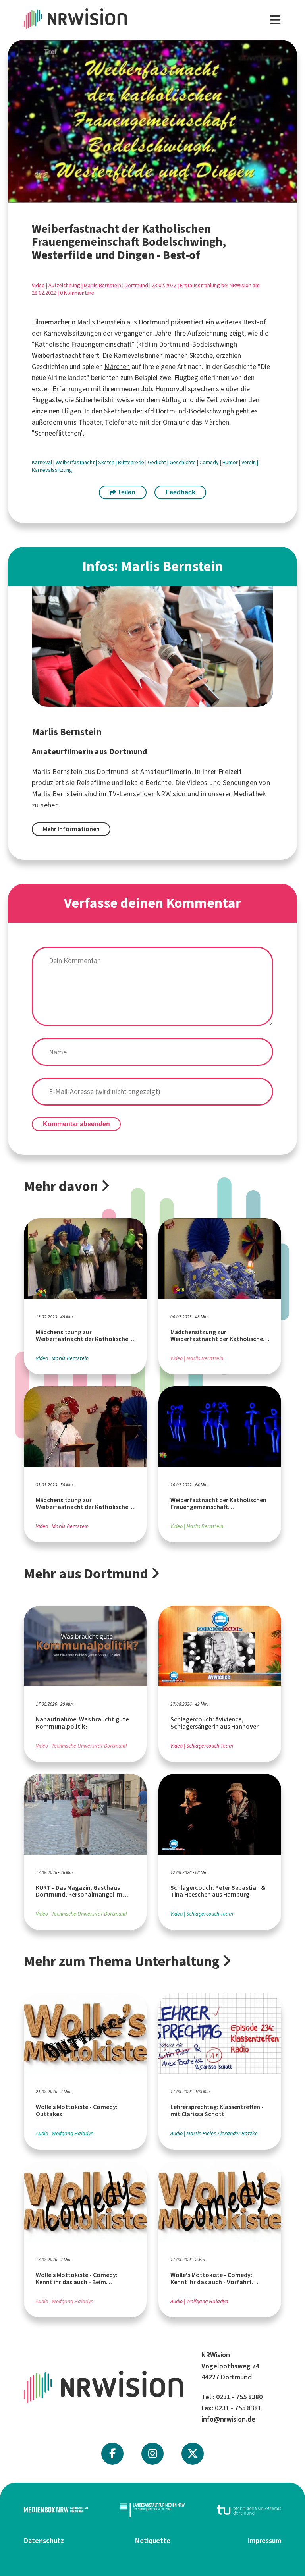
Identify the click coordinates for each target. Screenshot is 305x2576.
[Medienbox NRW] (56, 2510)
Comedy (210, 462)
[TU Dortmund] (249, 2510)
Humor (231, 462)
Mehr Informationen (71, 829)
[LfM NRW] (152, 2510)
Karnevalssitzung (52, 470)
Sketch (107, 462)
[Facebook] (112, 2454)
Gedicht (157, 462)
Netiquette (153, 2541)
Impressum (264, 2541)
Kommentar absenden (76, 1124)
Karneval (42, 462)
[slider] (133, 196)
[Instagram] (153, 2454)
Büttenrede (132, 462)
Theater (90, 422)
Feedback (180, 492)
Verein (249, 462)
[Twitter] (193, 2454)
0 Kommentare (77, 293)
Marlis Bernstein (102, 285)
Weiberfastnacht (76, 462)
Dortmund (136, 285)
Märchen (117, 367)
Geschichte (183, 462)
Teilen (126, 492)
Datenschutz (44, 2541)
